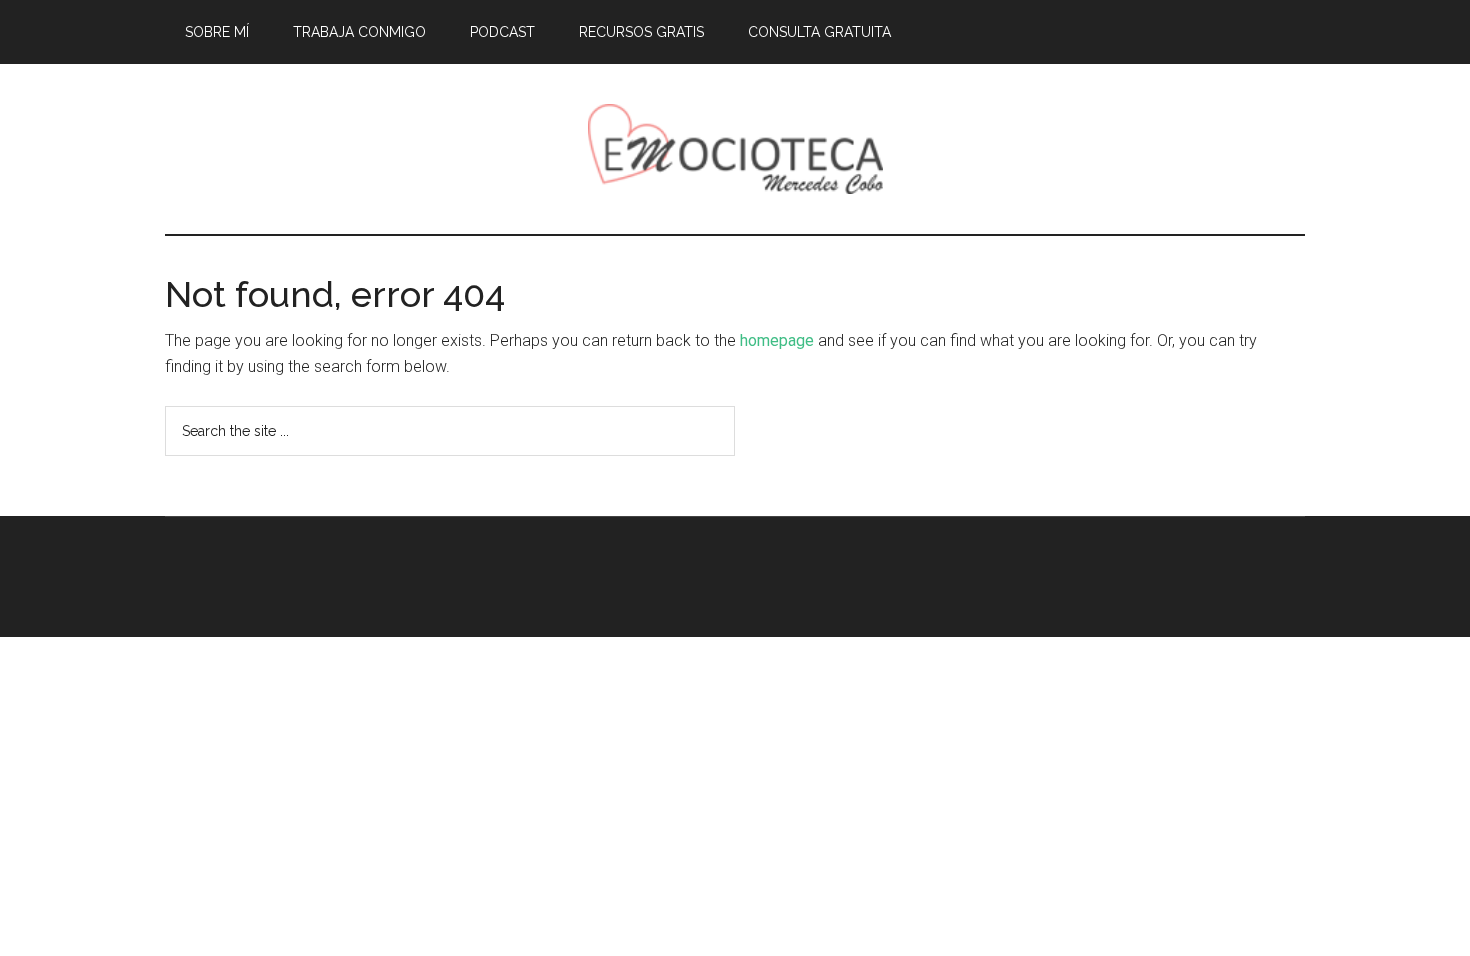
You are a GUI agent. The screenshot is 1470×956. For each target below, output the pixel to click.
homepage (777, 340)
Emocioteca (735, 149)
